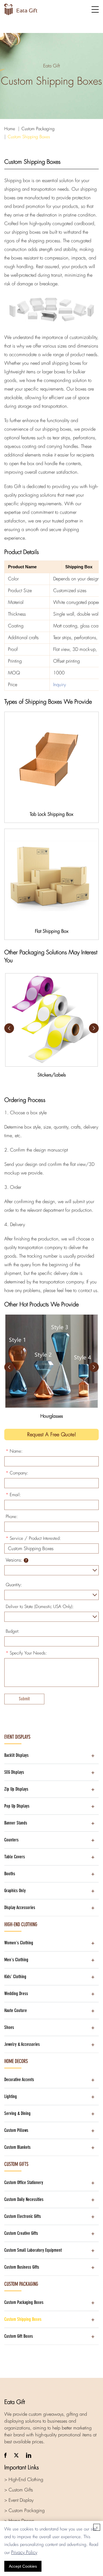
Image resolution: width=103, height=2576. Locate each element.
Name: (14, 1451)
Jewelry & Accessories (22, 2044)
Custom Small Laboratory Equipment (33, 2250)
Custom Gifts (16, 2164)
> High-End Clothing (24, 2480)
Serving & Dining (17, 2113)
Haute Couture (16, 2010)
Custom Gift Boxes (19, 2336)
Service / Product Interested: (33, 1538)
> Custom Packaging (24, 2510)
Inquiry (60, 685)
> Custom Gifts (19, 2490)
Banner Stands (16, 1823)
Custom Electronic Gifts (23, 2216)
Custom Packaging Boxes (24, 2302)
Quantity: (14, 1585)
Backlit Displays (16, 1755)
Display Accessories (20, 1907)
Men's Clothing (16, 1960)
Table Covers (15, 1857)
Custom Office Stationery (24, 2182)
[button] (94, 1028)
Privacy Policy (24, 2552)
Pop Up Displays (17, 1806)
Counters (11, 1840)
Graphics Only (15, 1891)
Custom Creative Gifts (21, 2233)
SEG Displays (14, 1772)
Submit (24, 1699)
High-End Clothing (21, 1925)
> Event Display (19, 2500)
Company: (17, 1473)
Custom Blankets (17, 2147)
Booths (10, 1874)
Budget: (13, 1631)
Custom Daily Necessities (24, 2199)
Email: (13, 1495)
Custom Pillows (16, 2130)
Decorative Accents (19, 2080)
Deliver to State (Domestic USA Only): (40, 1607)
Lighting (11, 2096)
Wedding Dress (16, 1994)
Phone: (12, 1517)
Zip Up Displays (16, 1789)
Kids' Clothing (15, 1977)
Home (10, 129)
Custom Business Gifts (22, 2267)
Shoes (9, 2027)
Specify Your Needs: (26, 1653)
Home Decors (16, 2061)
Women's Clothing (19, 1943)
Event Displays (17, 1737)
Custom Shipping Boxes (29, 137)
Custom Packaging (38, 129)
